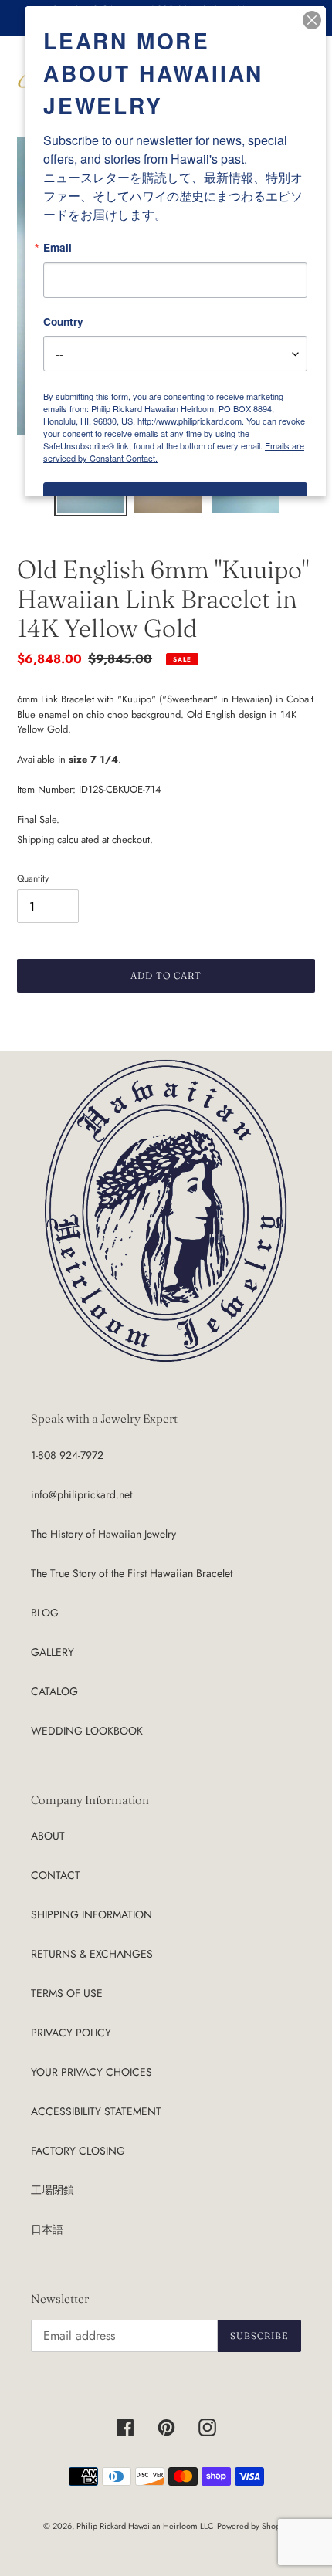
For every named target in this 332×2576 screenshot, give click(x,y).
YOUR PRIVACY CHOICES (91, 2072)
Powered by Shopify (253, 2526)
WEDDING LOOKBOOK (87, 1731)
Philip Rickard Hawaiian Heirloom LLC (145, 2526)
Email (58, 248)
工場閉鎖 (53, 2190)
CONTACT (56, 1875)
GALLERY (53, 1652)
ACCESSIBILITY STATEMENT (96, 2111)
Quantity (33, 878)
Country (63, 322)
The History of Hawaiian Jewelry (103, 1534)
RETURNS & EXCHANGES (92, 1954)
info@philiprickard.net (81, 1494)
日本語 (47, 2229)
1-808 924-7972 (67, 1455)
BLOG (45, 1613)
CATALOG (54, 1691)
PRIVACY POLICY (71, 2033)
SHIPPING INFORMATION (91, 1914)
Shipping (36, 839)
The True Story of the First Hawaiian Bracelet (132, 1573)
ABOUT (48, 1836)
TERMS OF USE (67, 1993)
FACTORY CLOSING (78, 2151)
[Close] (312, 20)
